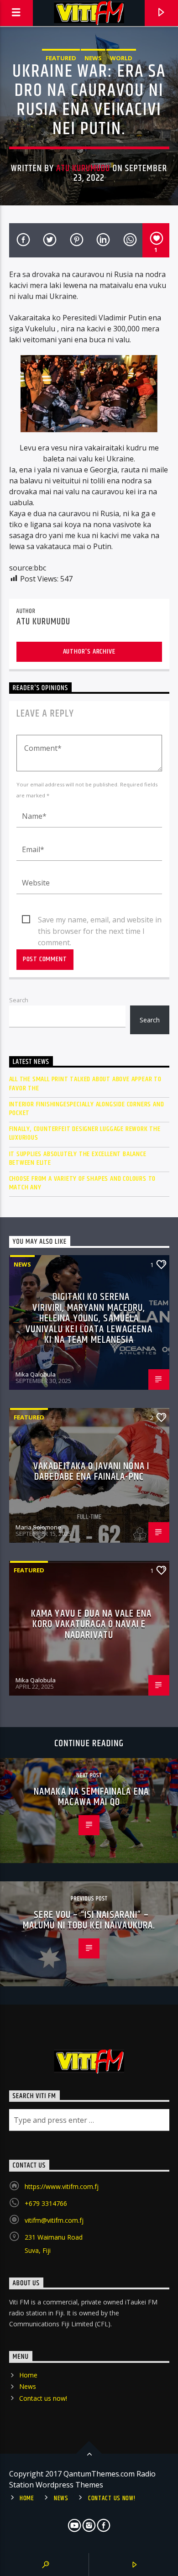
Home (28, 2375)
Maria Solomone (38, 1527)
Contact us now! (43, 2398)
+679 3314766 (46, 2203)
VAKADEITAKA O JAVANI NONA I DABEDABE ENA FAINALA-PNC (91, 1472)
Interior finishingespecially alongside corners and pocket (87, 1109)
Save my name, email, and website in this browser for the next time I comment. (100, 920)
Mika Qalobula (36, 1374)
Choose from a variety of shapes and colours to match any (83, 1183)
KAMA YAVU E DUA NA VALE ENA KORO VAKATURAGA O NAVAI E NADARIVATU (91, 1624)
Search (19, 1000)
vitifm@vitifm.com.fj (54, 2220)
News (93, 58)
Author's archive (89, 652)
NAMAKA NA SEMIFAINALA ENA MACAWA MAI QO (91, 1797)
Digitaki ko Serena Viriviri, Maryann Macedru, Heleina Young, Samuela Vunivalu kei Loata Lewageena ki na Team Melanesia (89, 1318)
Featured (61, 58)
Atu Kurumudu (83, 168)
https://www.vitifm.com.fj (62, 2186)
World (121, 58)
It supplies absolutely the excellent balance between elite (78, 1158)
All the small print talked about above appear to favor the (85, 1084)
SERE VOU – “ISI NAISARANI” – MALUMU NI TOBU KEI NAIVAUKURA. (89, 1920)
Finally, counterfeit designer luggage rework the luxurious (85, 1133)
